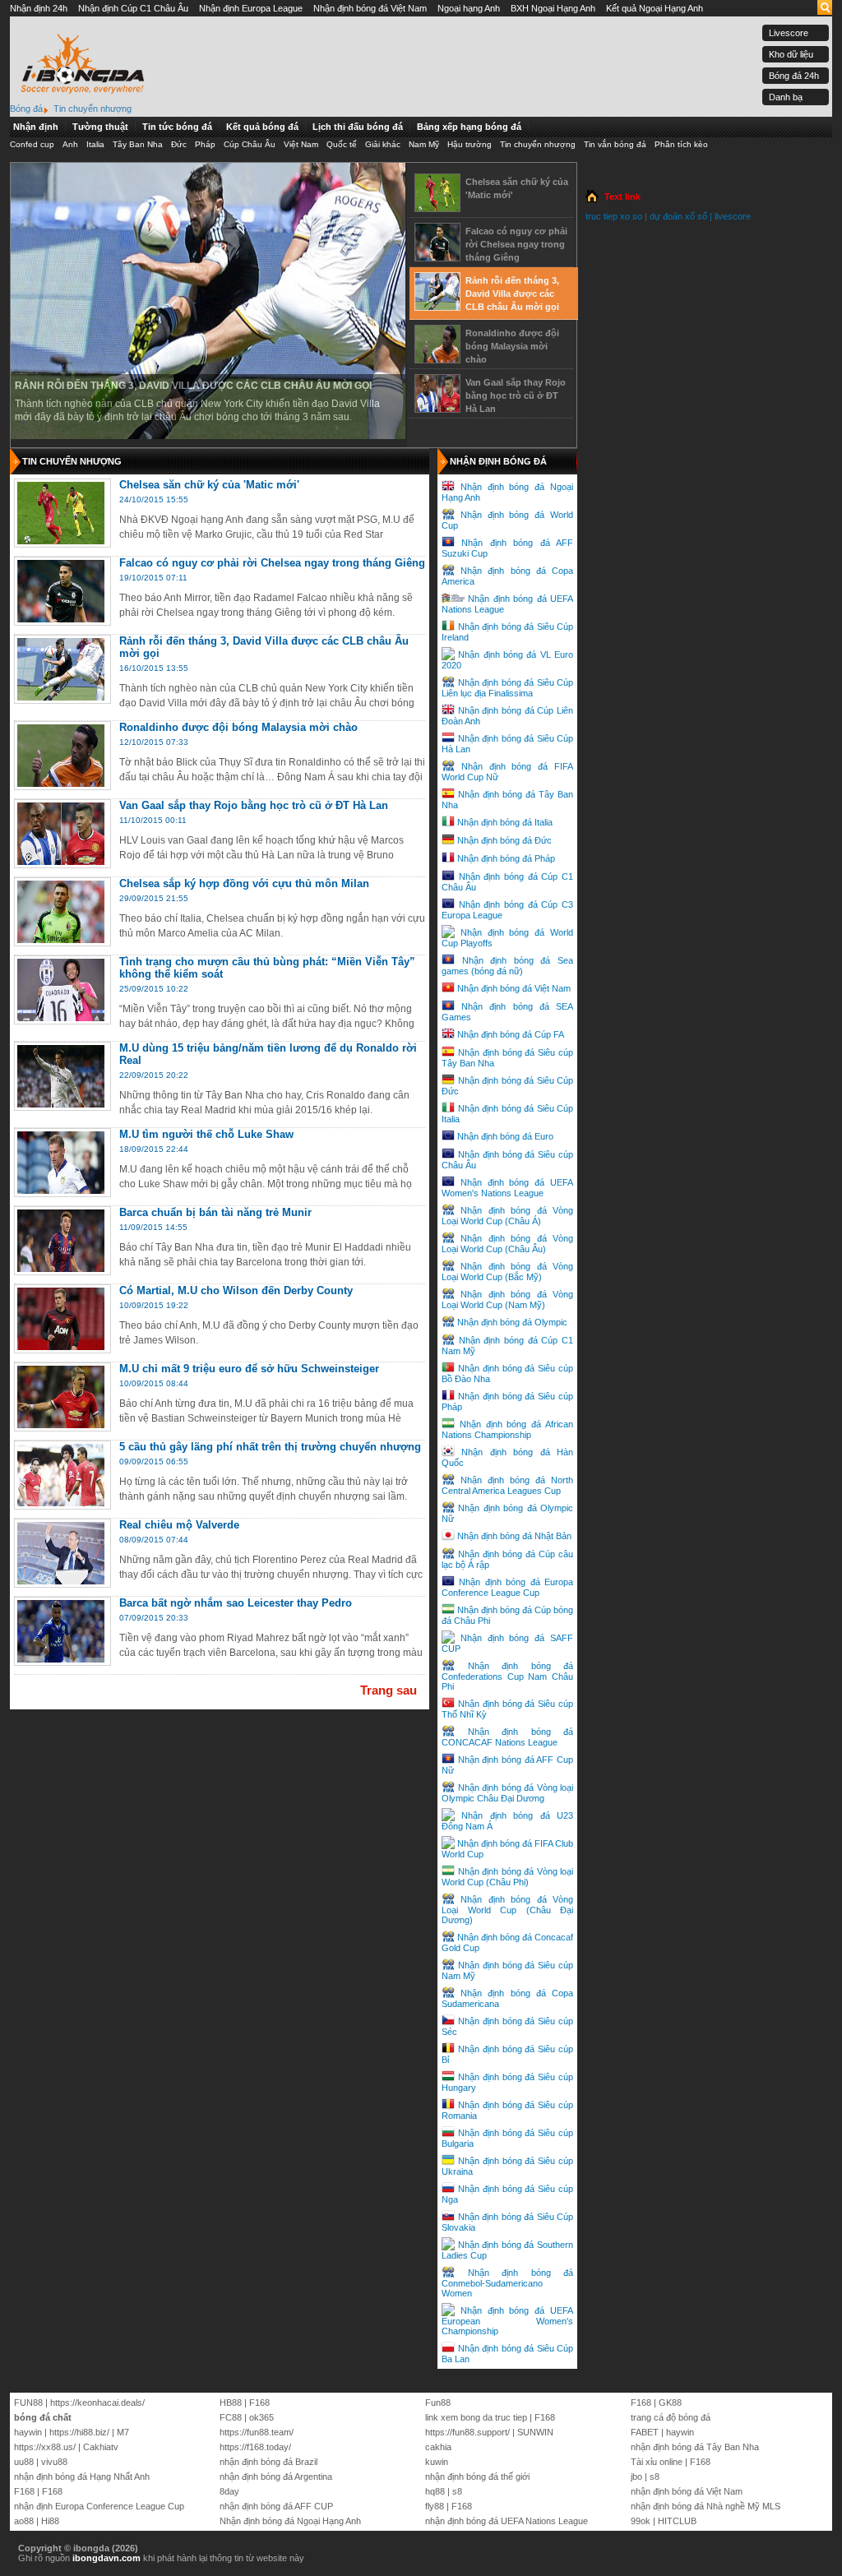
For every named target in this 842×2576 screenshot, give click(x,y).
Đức (179, 144)
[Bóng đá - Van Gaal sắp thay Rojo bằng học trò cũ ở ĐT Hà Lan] (61, 862)
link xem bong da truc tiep (476, 2417)
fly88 (435, 2506)
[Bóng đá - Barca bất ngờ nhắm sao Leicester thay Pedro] (61, 1659)
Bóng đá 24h (794, 76)
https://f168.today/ (255, 2447)
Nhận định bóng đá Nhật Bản (514, 1536)
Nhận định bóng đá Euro (505, 1136)
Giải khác (383, 144)
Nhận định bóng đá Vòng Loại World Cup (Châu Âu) (507, 1244)
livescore (733, 216)
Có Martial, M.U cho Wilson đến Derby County (236, 1290)
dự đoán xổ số (678, 216)
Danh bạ (786, 97)
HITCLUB (677, 2521)
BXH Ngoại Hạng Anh (553, 8)
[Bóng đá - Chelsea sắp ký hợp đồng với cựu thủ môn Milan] (61, 940)
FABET (645, 2432)
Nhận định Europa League (251, 8)
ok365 (261, 2417)
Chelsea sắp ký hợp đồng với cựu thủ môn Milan (244, 883)
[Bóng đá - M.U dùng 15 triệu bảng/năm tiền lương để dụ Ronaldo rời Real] (61, 1104)
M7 (123, 2432)
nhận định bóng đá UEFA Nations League (507, 2521)
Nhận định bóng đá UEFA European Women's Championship (507, 2321)
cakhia (438, 2447)
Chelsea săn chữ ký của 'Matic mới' (517, 188)
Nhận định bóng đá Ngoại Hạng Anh (290, 2521)
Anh (70, 144)
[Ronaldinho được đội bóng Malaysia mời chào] (437, 357)
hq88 (435, 2491)
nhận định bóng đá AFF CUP (276, 2506)
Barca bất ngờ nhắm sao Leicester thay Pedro (236, 1603)
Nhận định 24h (39, 8)
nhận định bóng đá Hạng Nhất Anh (82, 2477)
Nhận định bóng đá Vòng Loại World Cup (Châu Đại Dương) (507, 1910)
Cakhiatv (101, 2447)
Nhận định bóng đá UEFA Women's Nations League (507, 1188)
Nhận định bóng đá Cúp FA (511, 1034)
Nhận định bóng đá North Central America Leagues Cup (507, 1485)
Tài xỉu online (657, 2462)
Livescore (789, 33)
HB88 (231, 2403)
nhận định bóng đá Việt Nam (687, 2491)
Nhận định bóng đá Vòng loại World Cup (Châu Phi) (507, 1877)
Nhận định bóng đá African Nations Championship (507, 1429)
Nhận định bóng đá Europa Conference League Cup (507, 1587)
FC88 (231, 2417)
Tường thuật (100, 127)
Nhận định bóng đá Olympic (512, 1322)
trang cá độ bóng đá (671, 2417)
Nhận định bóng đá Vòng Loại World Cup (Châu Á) (507, 1216)
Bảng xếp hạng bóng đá (469, 127)
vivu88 (54, 2462)
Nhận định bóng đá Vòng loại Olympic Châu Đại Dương (507, 1793)
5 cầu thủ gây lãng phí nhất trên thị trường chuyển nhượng (270, 1447)
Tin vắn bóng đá (615, 144)
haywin (28, 2432)
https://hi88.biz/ (79, 2432)
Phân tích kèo (681, 144)
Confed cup (32, 144)
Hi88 (50, 2521)
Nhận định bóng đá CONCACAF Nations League (507, 1737)
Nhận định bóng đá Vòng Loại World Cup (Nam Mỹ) (507, 1300)
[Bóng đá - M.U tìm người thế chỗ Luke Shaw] (61, 1191)
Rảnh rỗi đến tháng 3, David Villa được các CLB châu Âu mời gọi (193, 386)
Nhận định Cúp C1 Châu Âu (133, 8)
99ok (641, 2521)
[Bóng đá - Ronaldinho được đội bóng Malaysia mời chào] (61, 784)
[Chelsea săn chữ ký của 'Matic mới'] (437, 206)
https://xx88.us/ (45, 2447)
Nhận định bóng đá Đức (504, 840)
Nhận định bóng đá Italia (505, 822)
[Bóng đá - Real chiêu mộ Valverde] (61, 1581)
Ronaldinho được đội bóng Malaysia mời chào (512, 346)
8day (229, 2491)
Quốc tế (342, 144)
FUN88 (28, 2403)
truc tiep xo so (614, 216)
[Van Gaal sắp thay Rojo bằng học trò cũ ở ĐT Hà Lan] (437, 406)
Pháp (205, 144)
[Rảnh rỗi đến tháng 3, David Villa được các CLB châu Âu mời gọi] (437, 304)
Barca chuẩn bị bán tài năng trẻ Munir (215, 1212)
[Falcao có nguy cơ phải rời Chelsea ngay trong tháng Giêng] (437, 255)
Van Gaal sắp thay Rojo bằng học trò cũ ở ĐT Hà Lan (516, 395)
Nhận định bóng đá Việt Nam (370, 8)
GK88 (670, 2403)
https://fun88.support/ (467, 2432)
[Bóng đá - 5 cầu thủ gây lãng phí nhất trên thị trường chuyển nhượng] (61, 1503)
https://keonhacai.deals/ (97, 2403)
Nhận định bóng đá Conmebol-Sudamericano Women (507, 2283)
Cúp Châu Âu (250, 144)
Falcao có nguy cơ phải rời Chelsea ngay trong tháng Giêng (516, 244)
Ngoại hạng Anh (469, 8)
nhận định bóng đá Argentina (276, 2477)
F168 (24, 2491)
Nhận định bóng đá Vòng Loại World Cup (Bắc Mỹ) (507, 1272)
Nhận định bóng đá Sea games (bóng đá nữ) (507, 966)
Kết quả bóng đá (262, 127)
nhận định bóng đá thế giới (477, 2477)
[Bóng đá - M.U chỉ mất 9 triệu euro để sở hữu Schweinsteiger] (61, 1425)
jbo (636, 2477)
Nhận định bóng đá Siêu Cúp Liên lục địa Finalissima (507, 688)
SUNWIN (535, 2432)
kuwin (437, 2462)
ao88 (24, 2521)
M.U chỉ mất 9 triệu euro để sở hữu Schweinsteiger (249, 1369)
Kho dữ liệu (791, 54)
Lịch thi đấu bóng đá (358, 127)
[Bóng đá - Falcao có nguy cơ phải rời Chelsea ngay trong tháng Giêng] (61, 619)
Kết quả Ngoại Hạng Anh (655, 8)
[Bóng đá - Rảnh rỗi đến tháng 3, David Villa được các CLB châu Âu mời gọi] (61, 697)
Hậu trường (470, 144)
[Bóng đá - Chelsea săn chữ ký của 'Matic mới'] (61, 541)
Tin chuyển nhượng (538, 144)
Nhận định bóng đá (498, 461)
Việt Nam (301, 144)
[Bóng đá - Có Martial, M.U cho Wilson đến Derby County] (61, 1347)
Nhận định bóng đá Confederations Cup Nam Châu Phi (507, 1676)
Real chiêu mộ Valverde (179, 1525)
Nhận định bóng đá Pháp (506, 858)
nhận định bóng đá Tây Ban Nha (695, 2447)
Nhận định (36, 127)
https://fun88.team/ (257, 2432)
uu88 (24, 2462)
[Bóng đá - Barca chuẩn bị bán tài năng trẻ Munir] (61, 1269)
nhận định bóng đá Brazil (268, 2462)
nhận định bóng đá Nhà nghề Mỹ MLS (706, 2506)
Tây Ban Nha (138, 144)
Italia (95, 144)
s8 (457, 2491)
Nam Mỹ (424, 144)
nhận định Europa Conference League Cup (99, 2506)
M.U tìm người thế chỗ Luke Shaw (206, 1134)
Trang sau (389, 1690)
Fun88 (438, 2403)
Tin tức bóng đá (177, 127)
